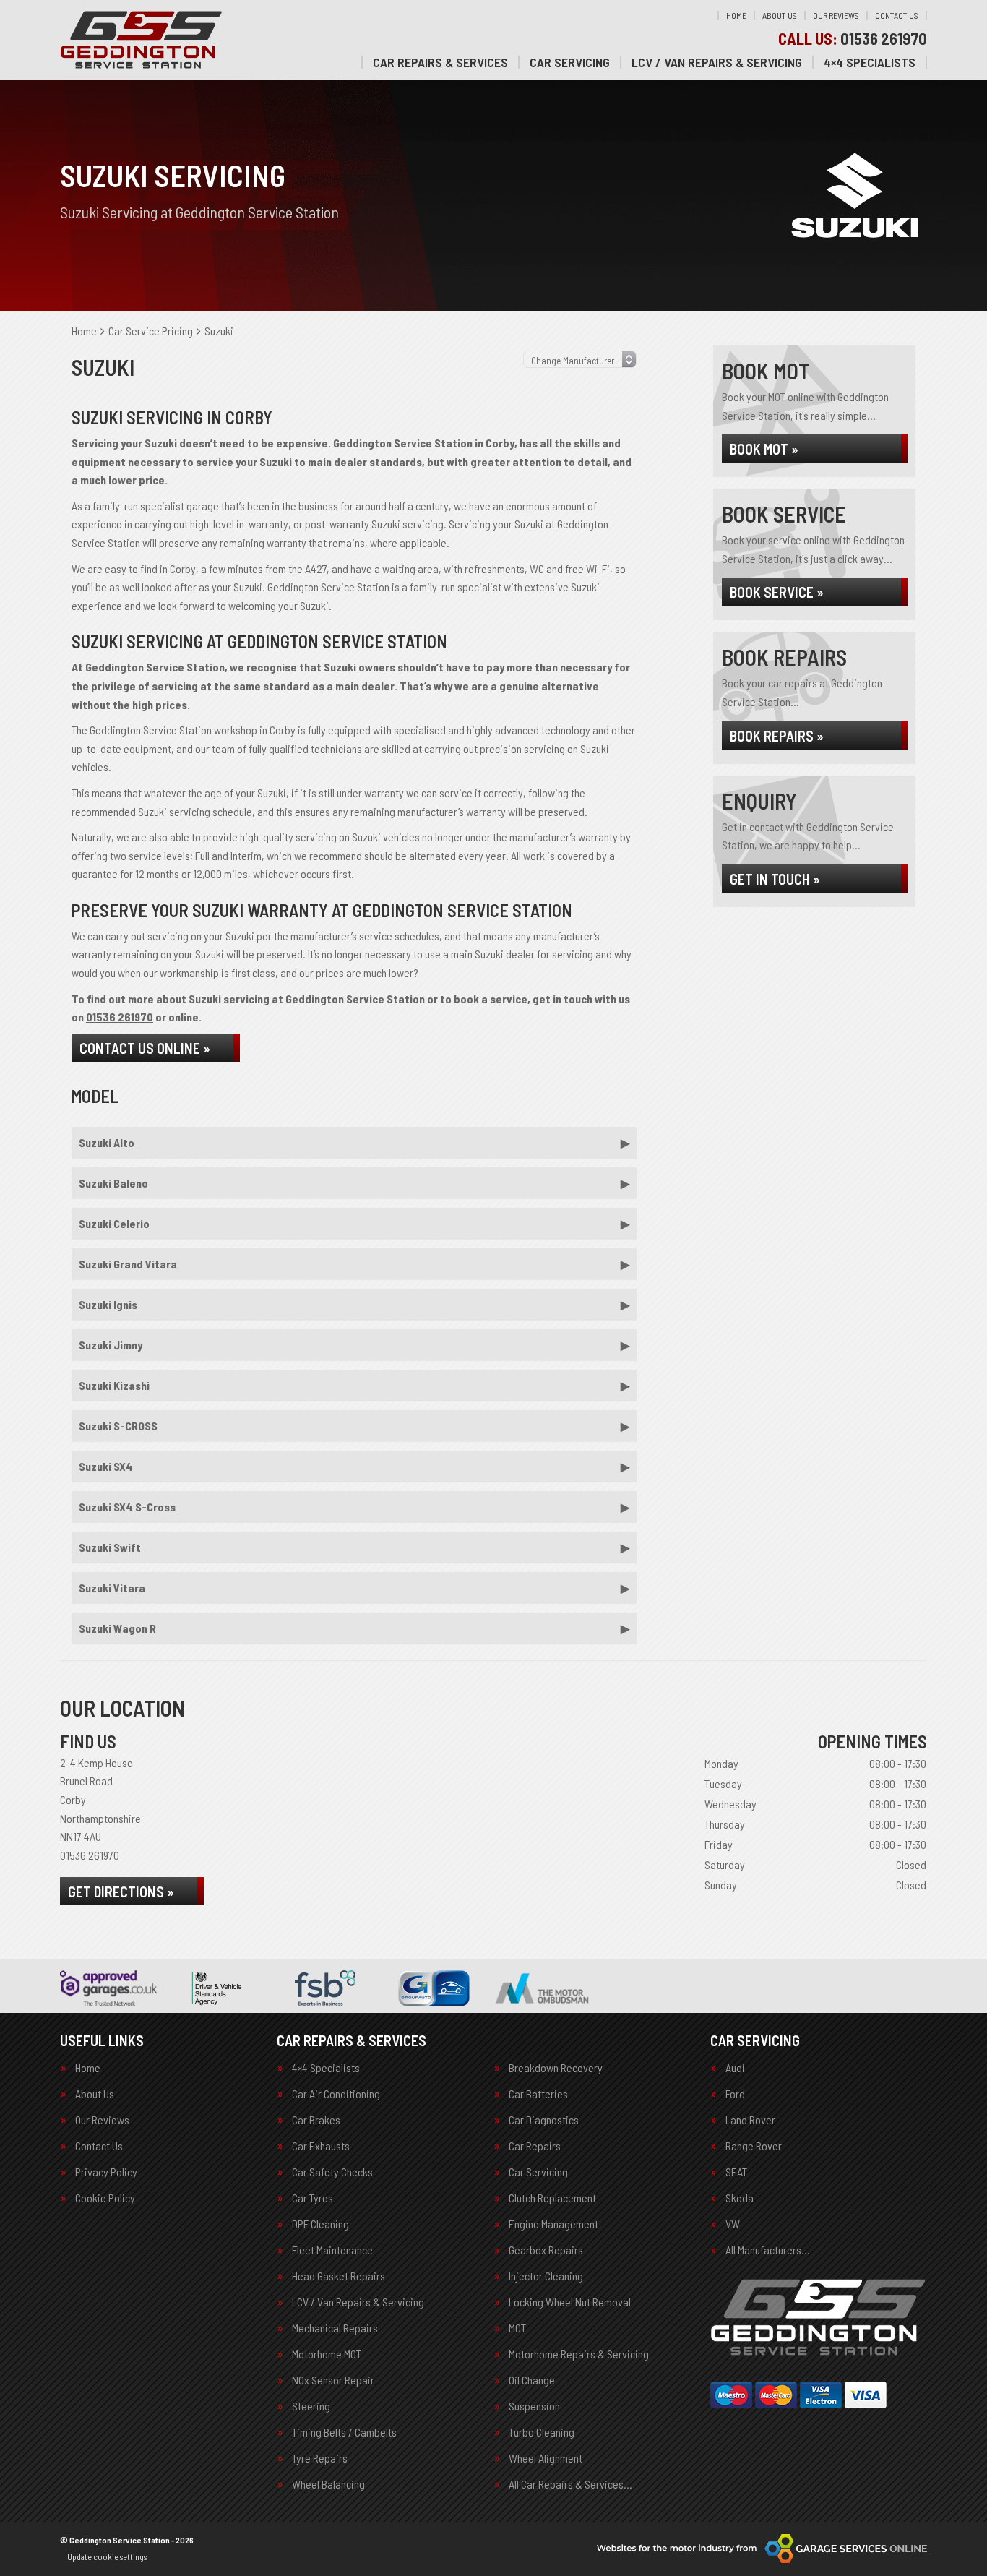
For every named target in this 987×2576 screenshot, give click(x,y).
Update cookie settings (107, 2556)
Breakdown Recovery (556, 2068)
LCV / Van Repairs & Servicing (717, 62)
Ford (735, 2094)
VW (733, 2224)
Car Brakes (316, 2120)
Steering (311, 2406)
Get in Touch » (775, 879)
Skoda (740, 2198)
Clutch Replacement (552, 2198)
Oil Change (532, 2380)
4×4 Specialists (870, 62)
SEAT (736, 2172)
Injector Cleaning (546, 2276)
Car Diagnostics (544, 2120)
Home (736, 15)
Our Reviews (836, 15)
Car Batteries (538, 2094)
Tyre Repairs (320, 2458)
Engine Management (553, 2224)
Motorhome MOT (327, 2354)
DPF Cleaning (320, 2224)
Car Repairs (535, 2146)
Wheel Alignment (546, 2458)
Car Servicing (570, 62)
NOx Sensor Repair (333, 2380)
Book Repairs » (777, 736)
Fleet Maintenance (332, 2250)
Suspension (534, 2406)
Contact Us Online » (145, 1048)
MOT (517, 2328)
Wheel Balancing (328, 2484)
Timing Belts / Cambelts (344, 2432)
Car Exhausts (321, 2146)
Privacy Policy (106, 2172)
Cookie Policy (105, 2198)
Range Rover (754, 2146)
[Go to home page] (142, 40)
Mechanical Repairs (335, 2328)
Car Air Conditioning (336, 2094)
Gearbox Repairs (546, 2250)
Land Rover (750, 2120)
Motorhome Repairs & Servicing (579, 2354)
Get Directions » (121, 1892)
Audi (735, 2068)
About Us (780, 15)
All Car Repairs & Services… (570, 2484)
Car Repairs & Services (440, 62)
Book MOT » (764, 449)
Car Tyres (313, 2198)
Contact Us (897, 15)
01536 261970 (853, 38)
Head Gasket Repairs (339, 2276)
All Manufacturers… (768, 2250)
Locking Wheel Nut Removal (570, 2302)
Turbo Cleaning (542, 2432)
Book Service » (777, 592)
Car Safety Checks (332, 2172)
